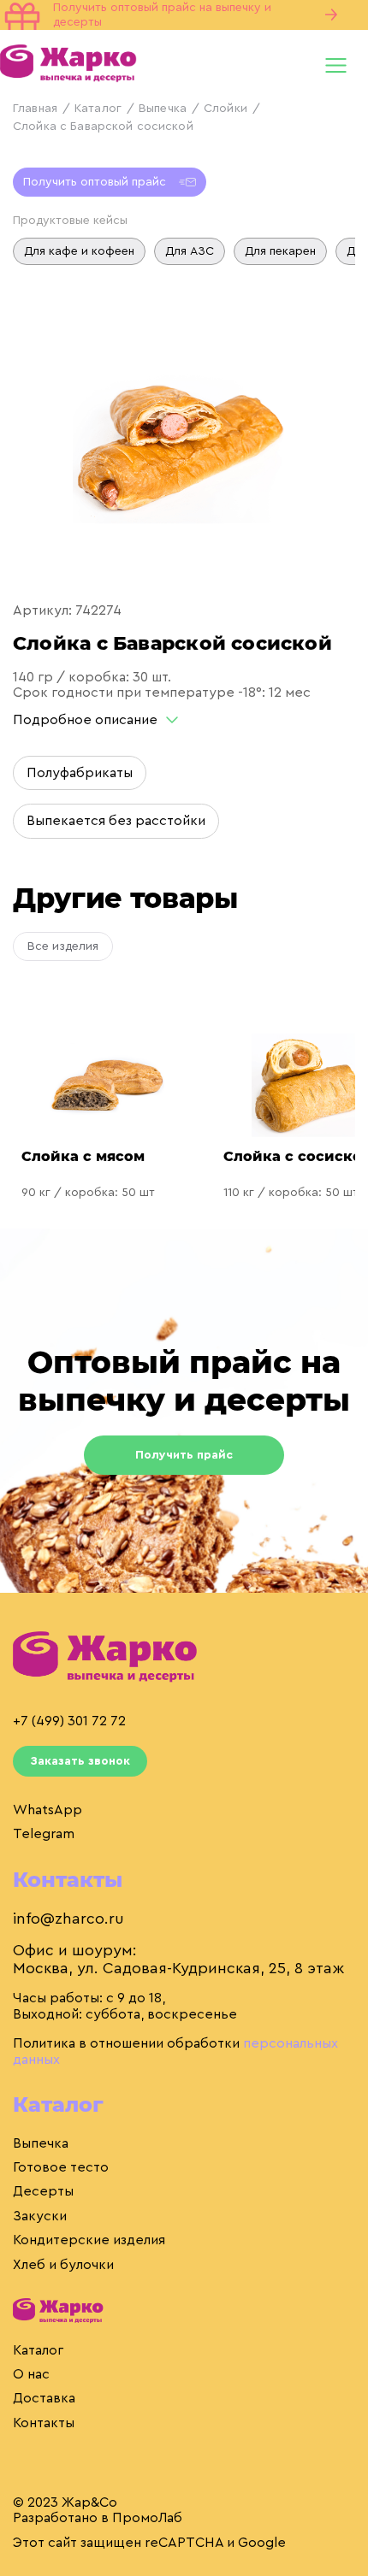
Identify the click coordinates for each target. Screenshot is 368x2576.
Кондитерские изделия (89, 2240)
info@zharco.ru (68, 1919)
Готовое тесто (61, 2167)
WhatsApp (47, 1810)
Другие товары (125, 898)
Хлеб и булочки (63, 2265)
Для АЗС (190, 251)
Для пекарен (280, 251)
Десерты (43, 2191)
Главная (35, 109)
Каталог (98, 109)
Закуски (40, 2216)
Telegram (44, 1834)
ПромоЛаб (147, 2518)
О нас (31, 2374)
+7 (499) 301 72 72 (69, 1721)
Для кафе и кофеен (79, 251)
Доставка (44, 2398)
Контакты (44, 2423)
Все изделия (63, 946)
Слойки (226, 109)
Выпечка (163, 109)
